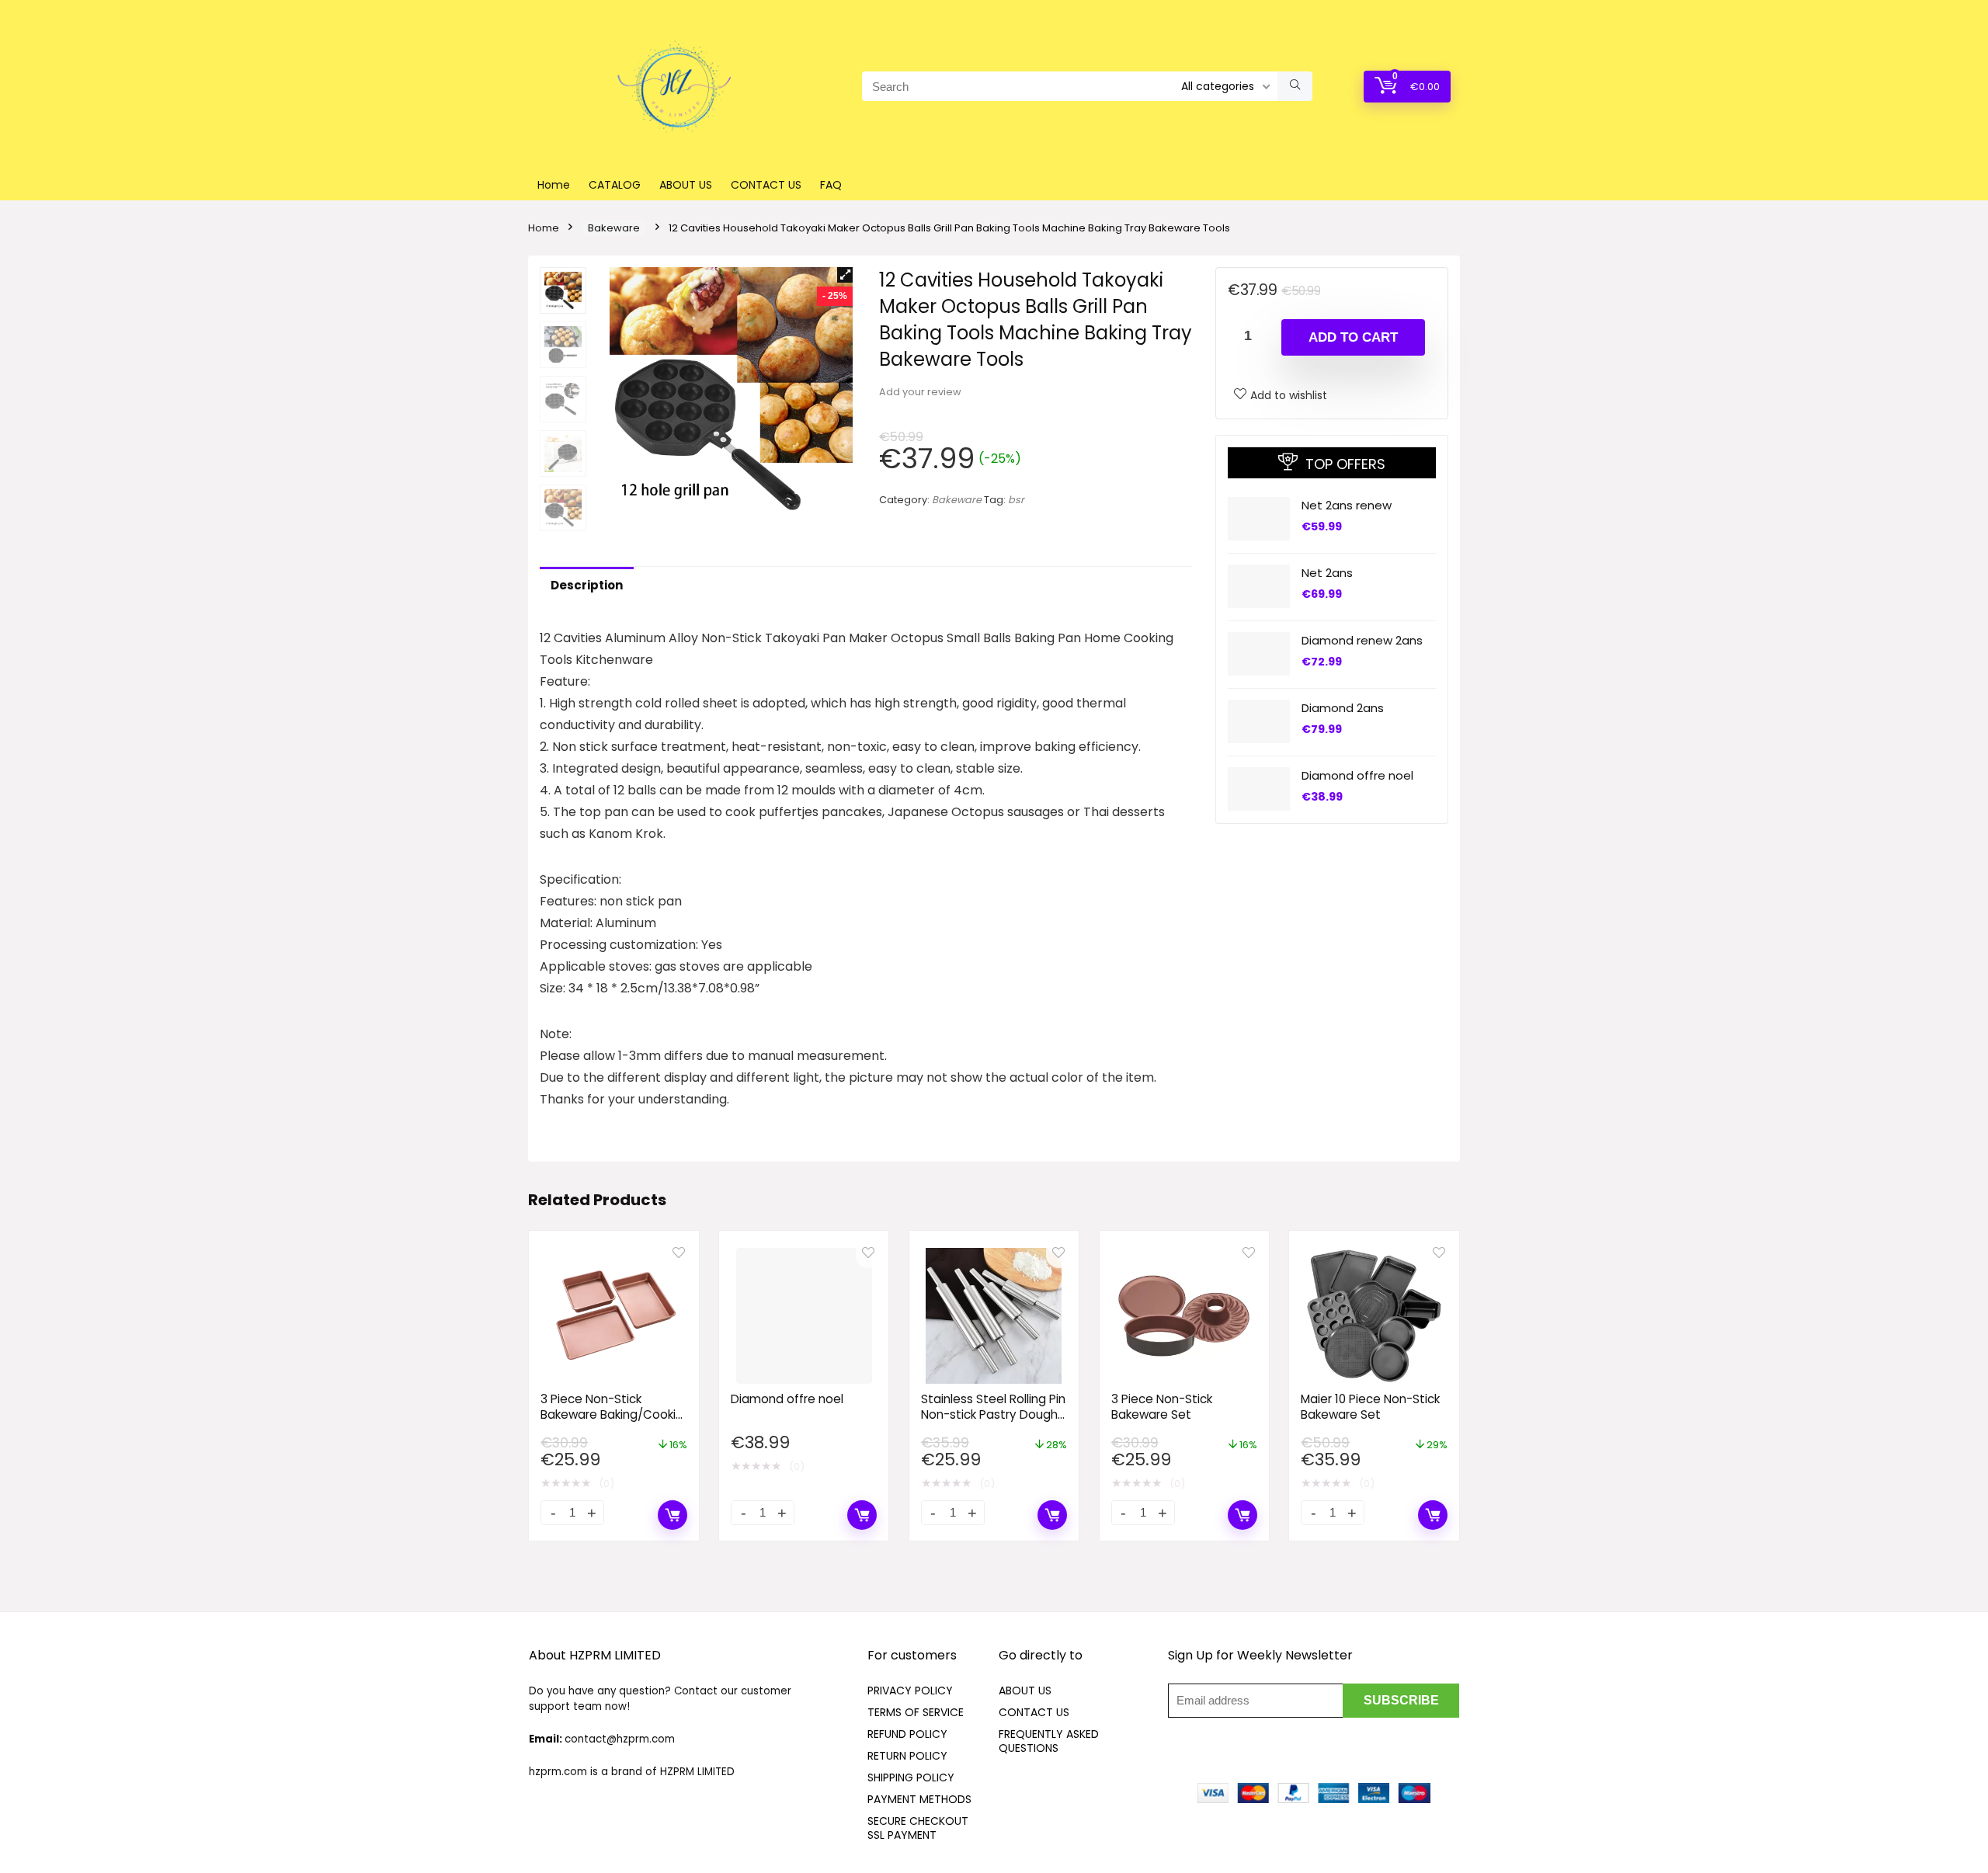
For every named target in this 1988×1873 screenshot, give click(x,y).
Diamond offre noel (1357, 775)
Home (554, 185)
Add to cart (1353, 337)
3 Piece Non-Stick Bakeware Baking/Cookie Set (612, 1414)
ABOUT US (686, 185)
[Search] (1295, 86)
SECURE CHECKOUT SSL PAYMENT (918, 1828)
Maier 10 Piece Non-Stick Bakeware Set (1370, 1407)
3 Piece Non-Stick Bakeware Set (1162, 1407)
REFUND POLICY (907, 1734)
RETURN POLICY (907, 1756)
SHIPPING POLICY (911, 1777)
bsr (1016, 500)
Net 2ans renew (1347, 504)
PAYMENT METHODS (919, 1799)
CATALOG (615, 185)
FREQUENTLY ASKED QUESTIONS (1049, 1741)
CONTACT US (766, 185)
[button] (845, 275)
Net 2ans (1327, 572)
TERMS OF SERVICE (916, 1712)
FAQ (831, 185)
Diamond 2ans (1343, 707)
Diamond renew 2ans (1362, 639)
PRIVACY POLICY (910, 1691)
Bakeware (614, 228)
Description (587, 585)
